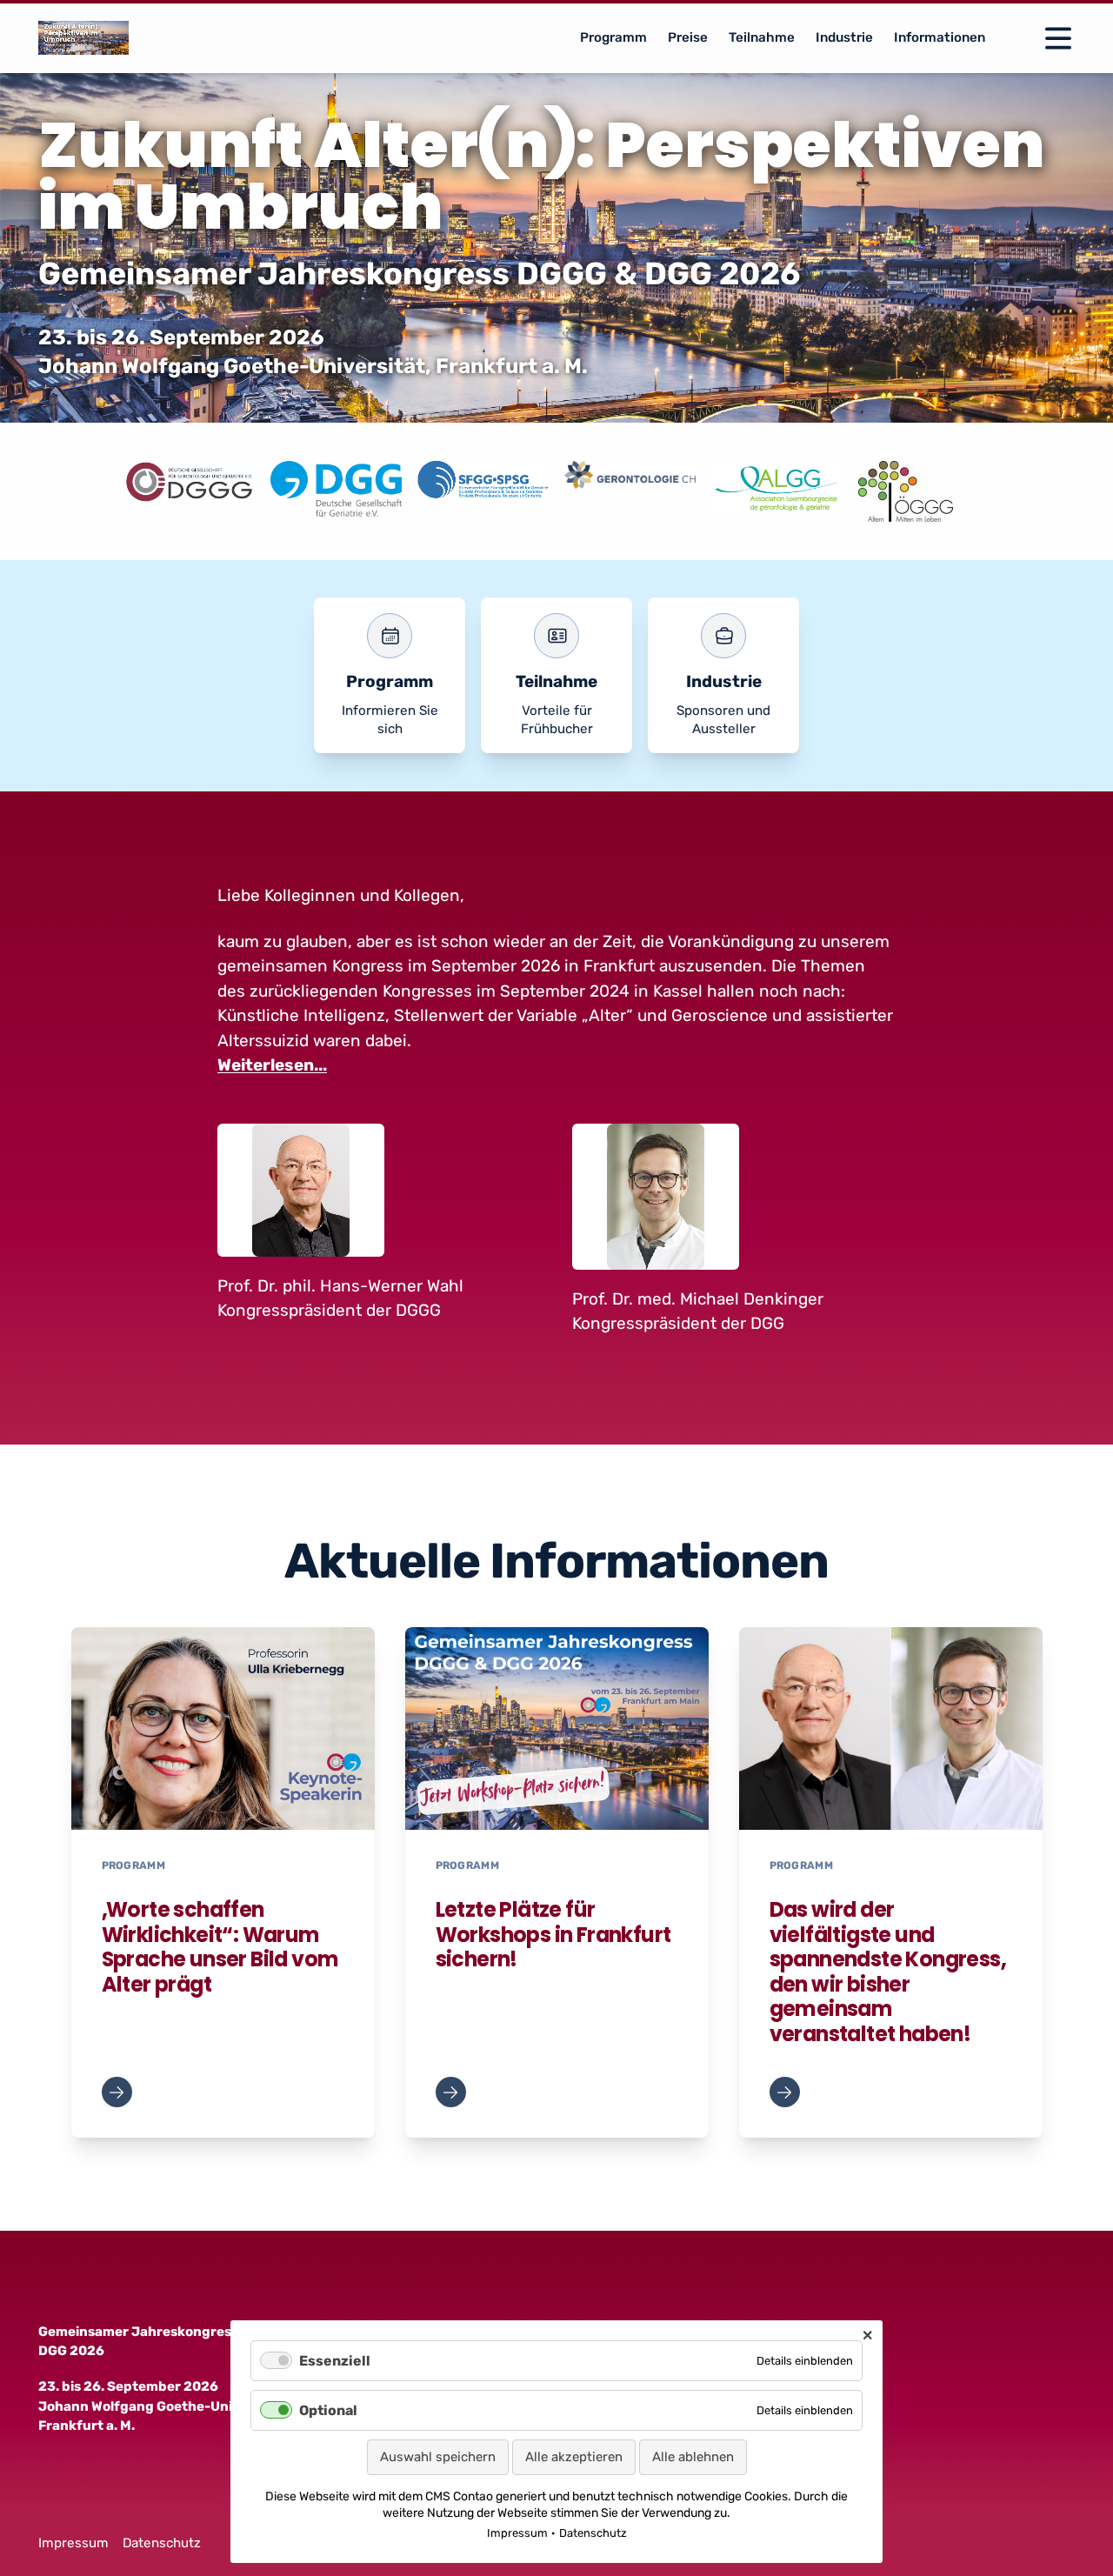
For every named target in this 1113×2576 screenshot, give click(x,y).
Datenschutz (162, 2543)
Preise (688, 37)
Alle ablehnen (693, 2457)
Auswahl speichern (438, 2457)
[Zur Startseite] (84, 38)
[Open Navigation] (1058, 38)
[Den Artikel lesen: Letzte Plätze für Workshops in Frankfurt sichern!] (557, 1728)
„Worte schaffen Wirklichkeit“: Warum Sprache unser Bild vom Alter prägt (220, 1947)
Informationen (940, 37)
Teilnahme (762, 37)
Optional (328, 2410)
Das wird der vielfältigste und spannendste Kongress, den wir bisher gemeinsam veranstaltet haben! (888, 1972)
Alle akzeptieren (574, 2457)
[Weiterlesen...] (117, 2092)
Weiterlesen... (272, 1065)
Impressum (73, 2543)
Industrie (844, 37)
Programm (613, 37)
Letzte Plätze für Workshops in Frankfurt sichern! (553, 1934)
